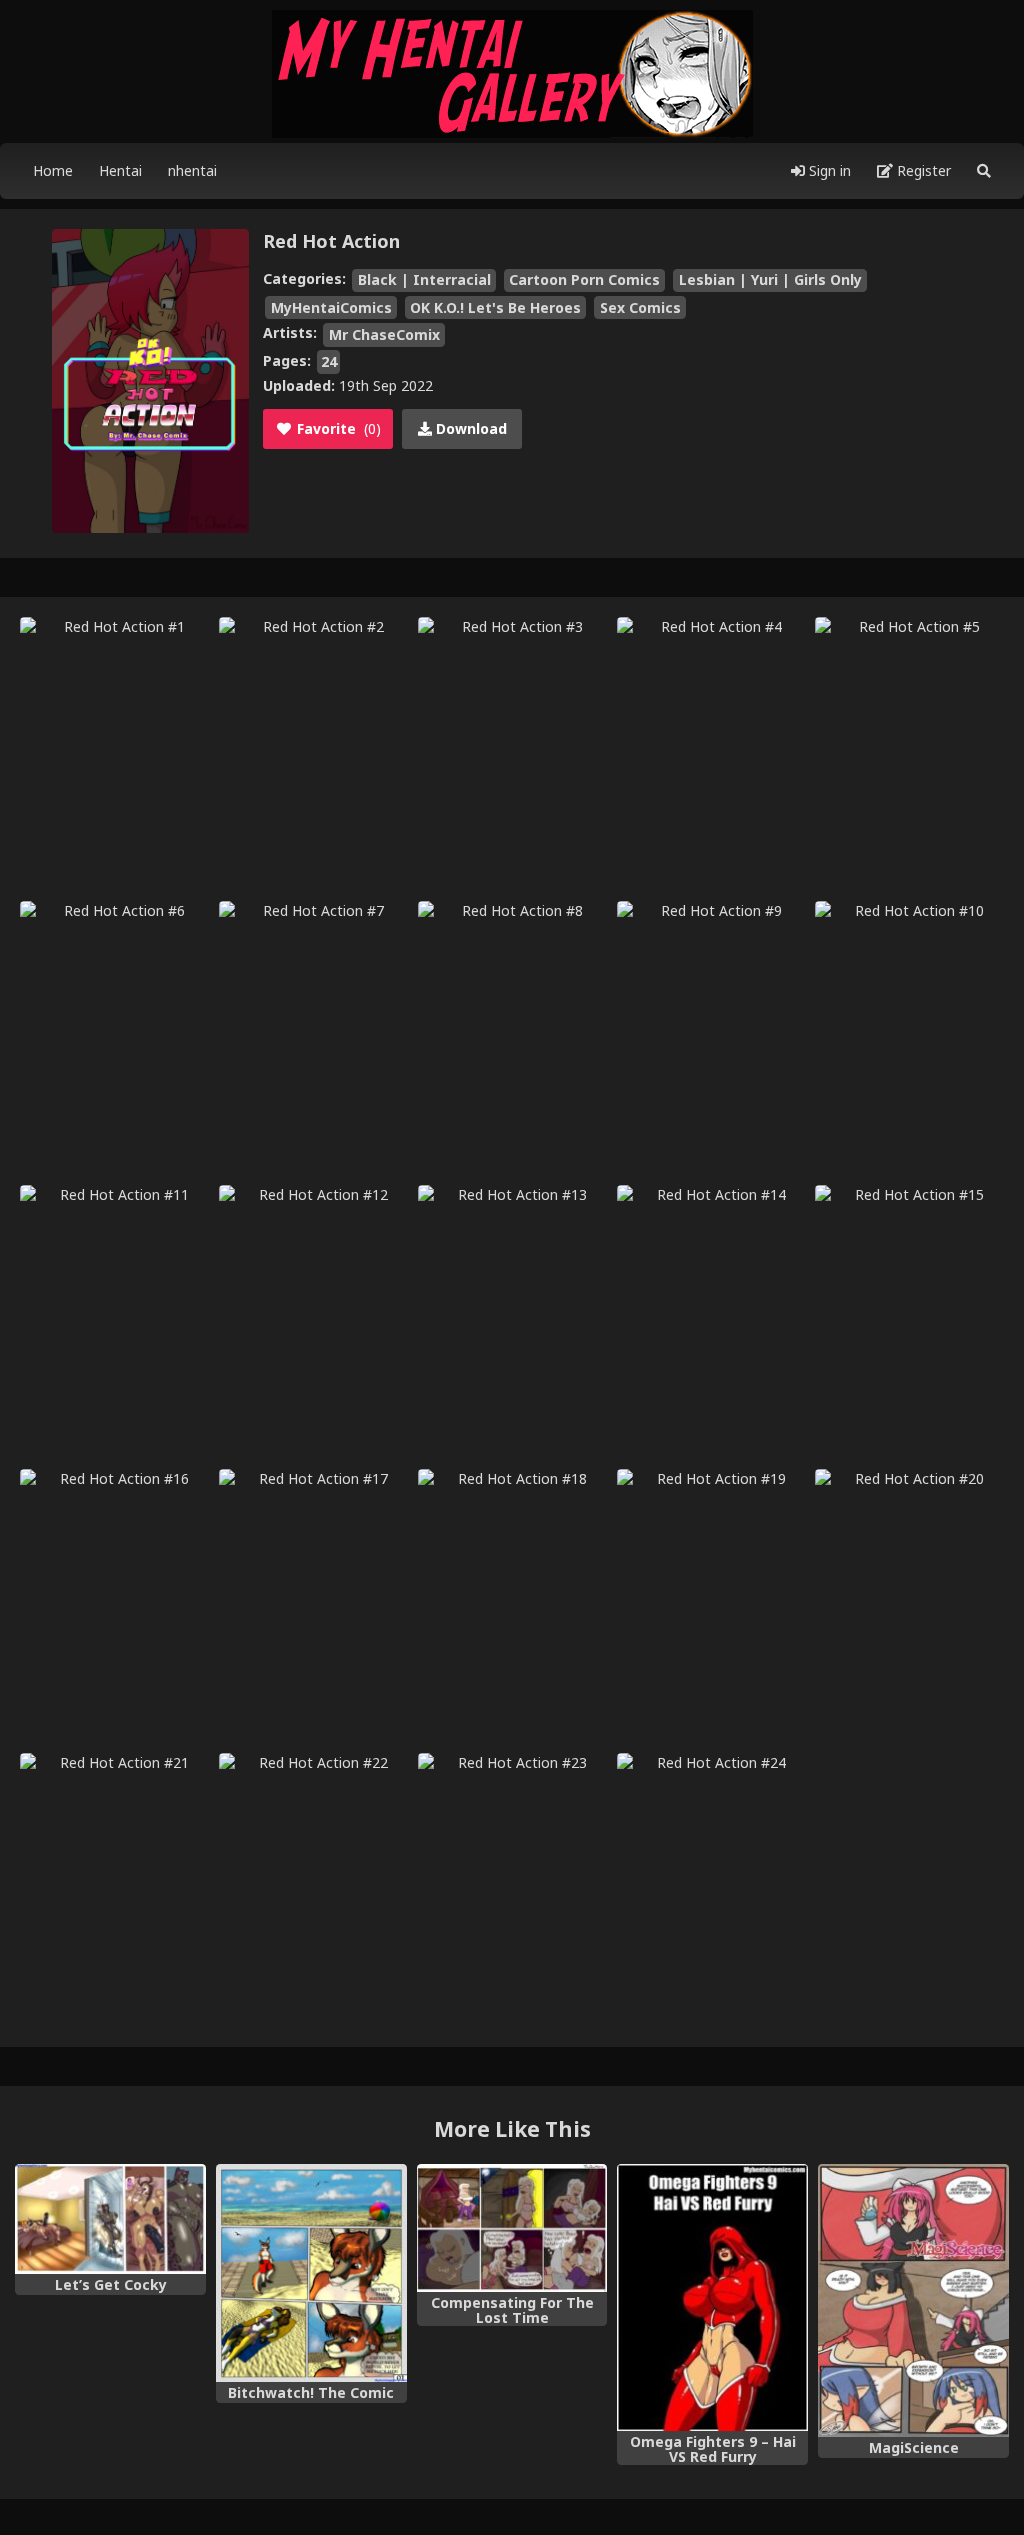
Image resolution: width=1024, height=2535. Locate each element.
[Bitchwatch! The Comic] (311, 2273)
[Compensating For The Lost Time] (512, 2227)
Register (922, 170)
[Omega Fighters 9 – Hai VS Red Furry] (712, 2297)
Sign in (828, 170)
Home (53, 170)
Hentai (120, 170)
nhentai (192, 170)
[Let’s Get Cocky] (110, 2219)
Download (469, 428)
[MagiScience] (913, 2300)
